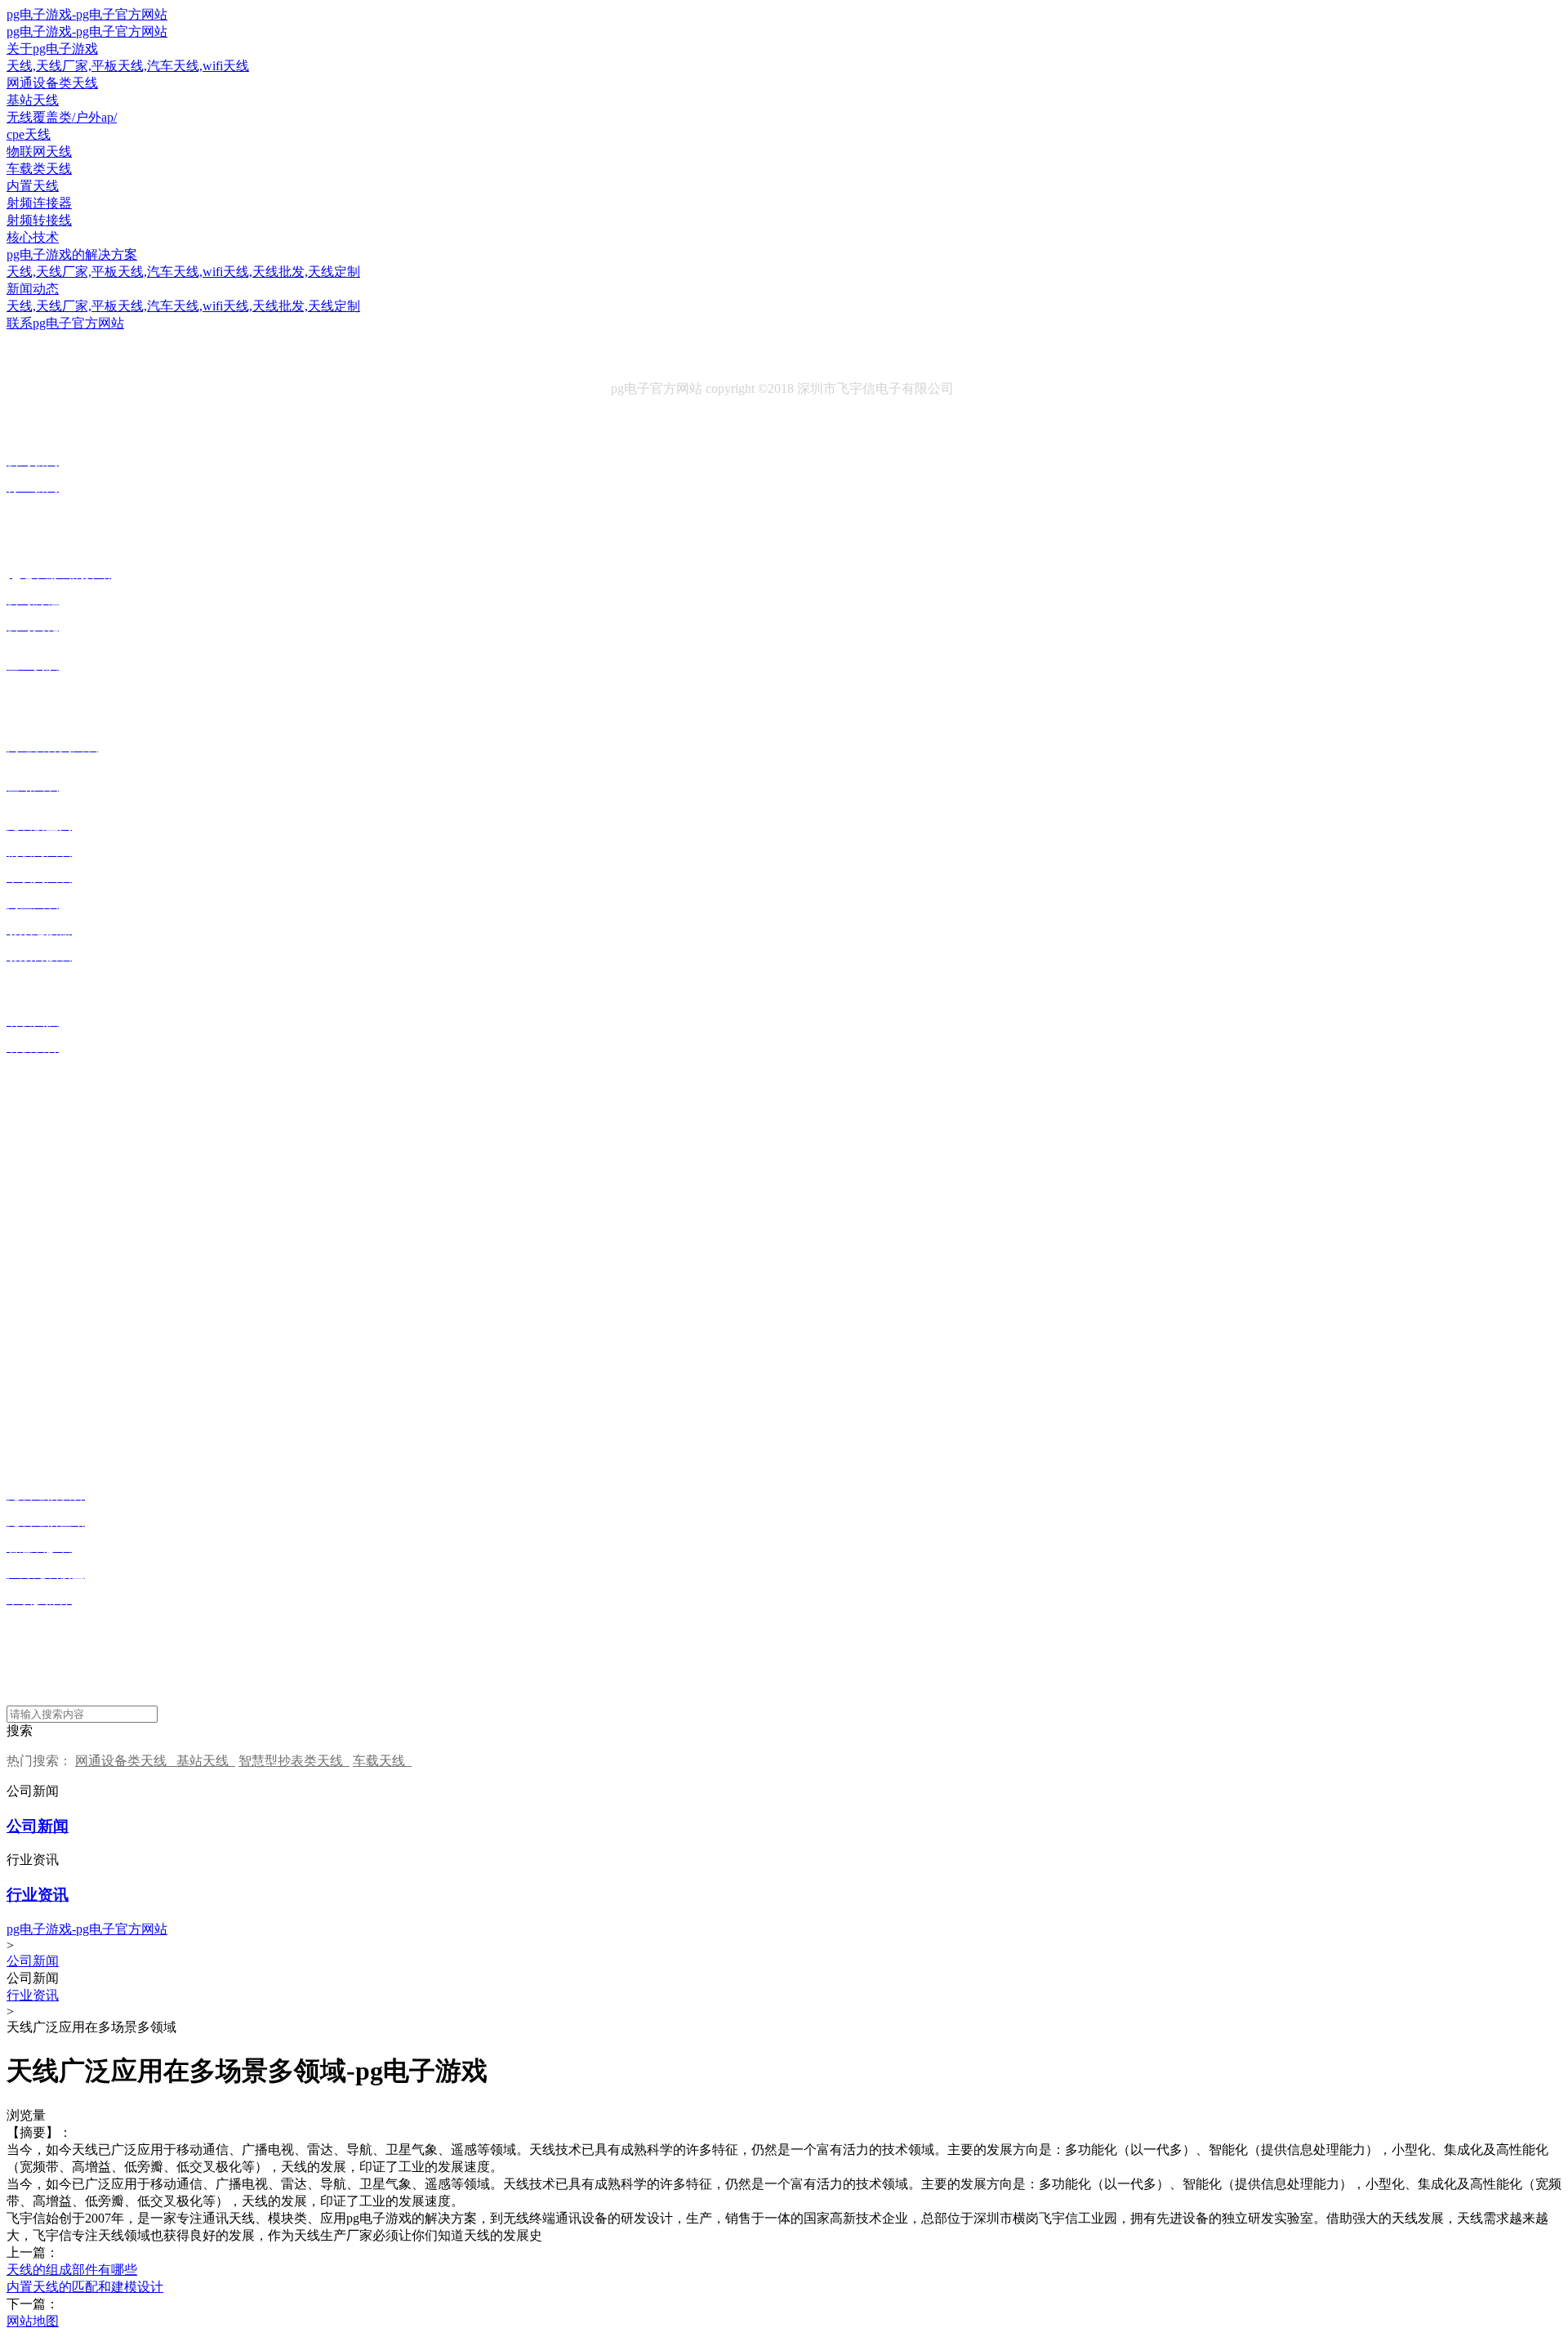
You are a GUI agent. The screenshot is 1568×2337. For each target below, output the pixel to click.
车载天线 (382, 1761)
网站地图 (33, 2321)
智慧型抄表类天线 (294, 1761)
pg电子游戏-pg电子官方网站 (87, 14)
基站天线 (206, 1761)
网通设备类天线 (126, 1761)
